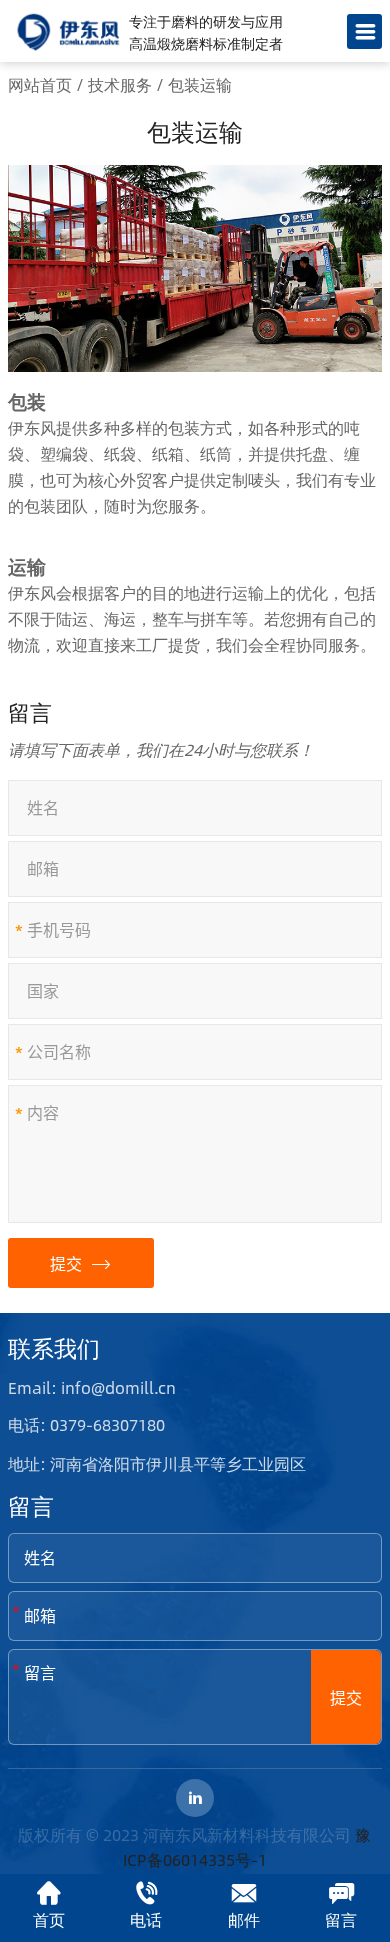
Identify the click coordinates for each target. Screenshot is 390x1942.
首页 (49, 1919)
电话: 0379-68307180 (86, 1424)
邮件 (244, 1919)
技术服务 (120, 84)
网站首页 (40, 84)
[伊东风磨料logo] (68, 32)
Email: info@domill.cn (92, 1387)
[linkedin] (195, 1798)
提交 (68, 1263)
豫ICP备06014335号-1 (247, 1847)
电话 (146, 1919)
